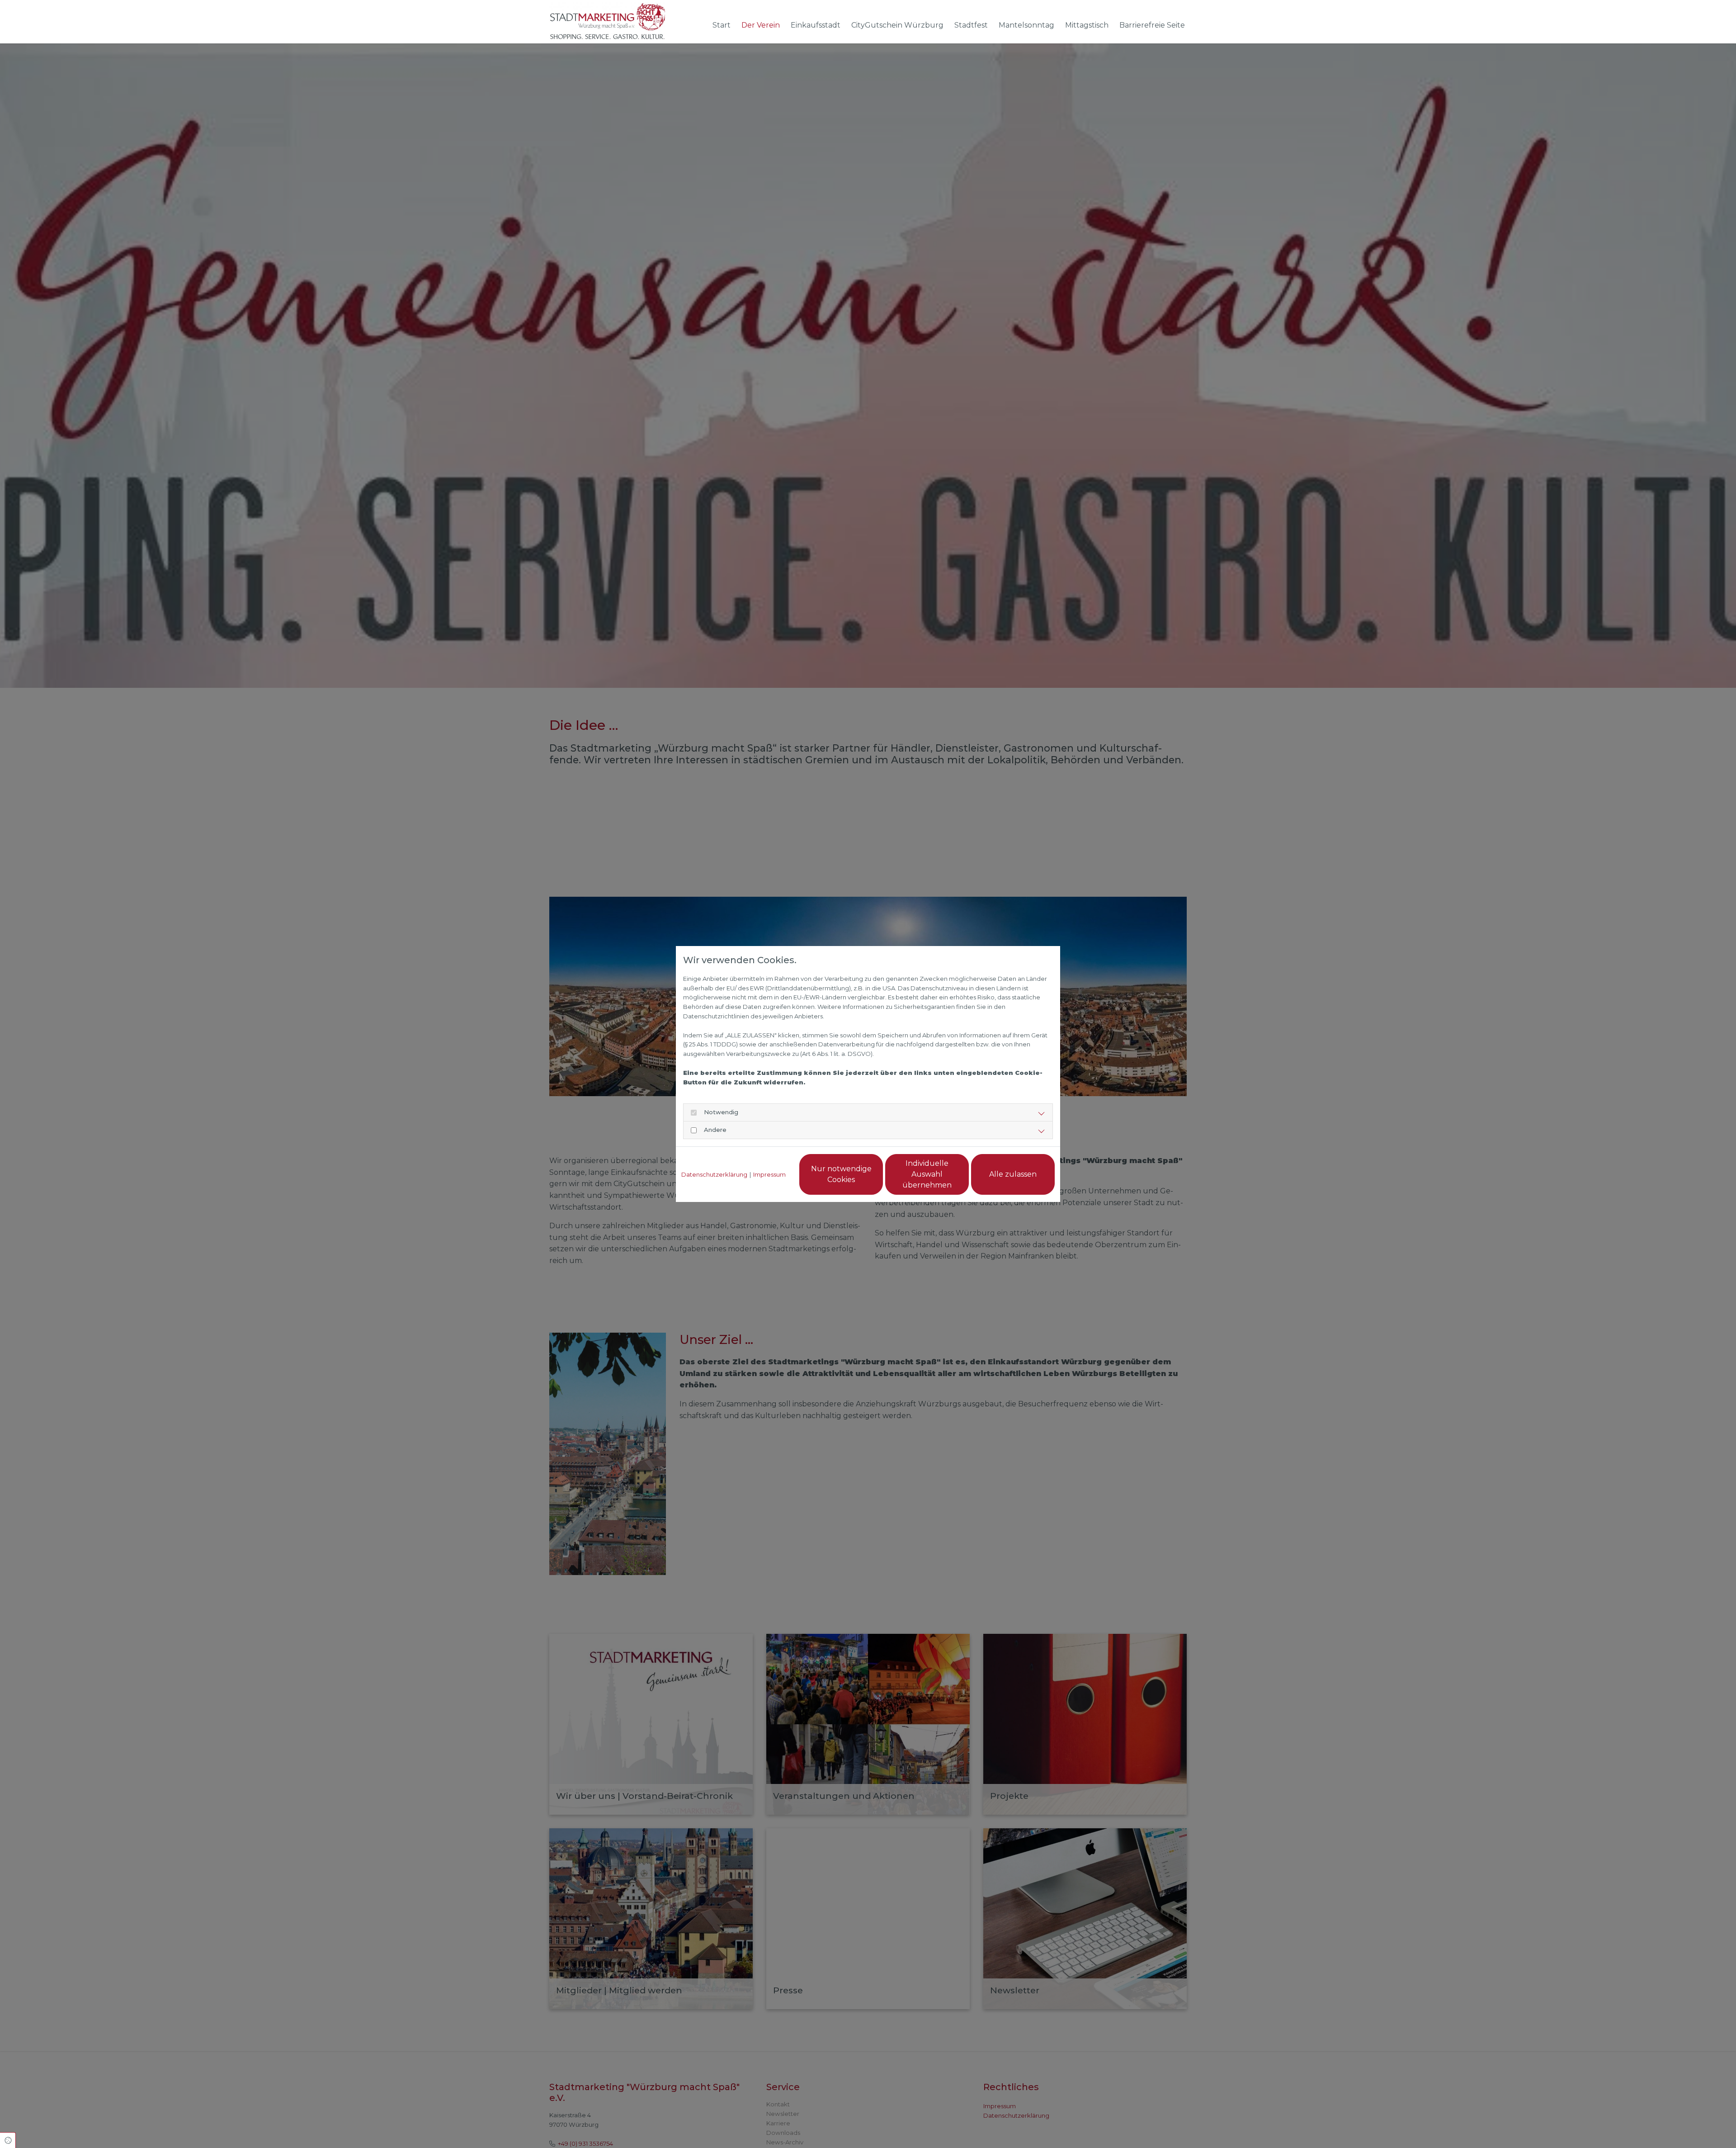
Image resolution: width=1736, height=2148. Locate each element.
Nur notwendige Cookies (841, 1174)
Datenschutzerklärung (714, 1174)
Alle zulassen (1013, 1174)
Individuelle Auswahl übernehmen (927, 1174)
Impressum (769, 1174)
